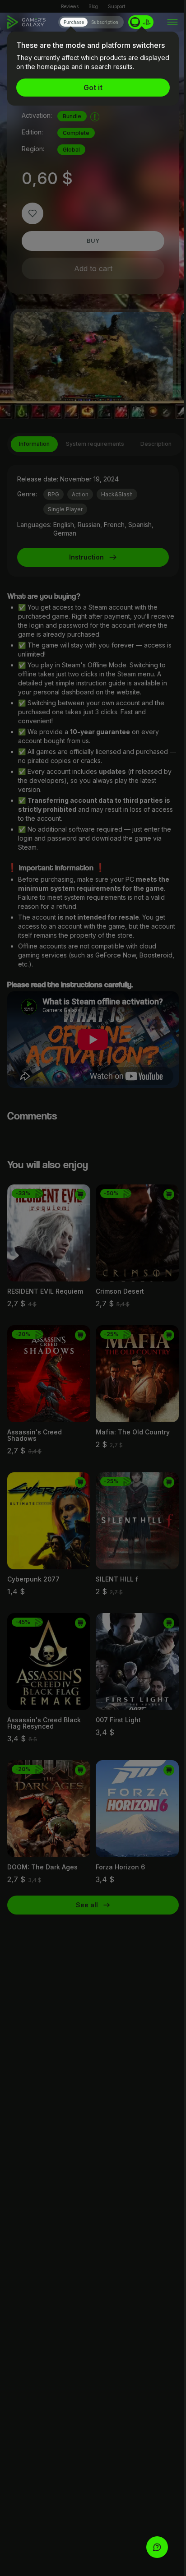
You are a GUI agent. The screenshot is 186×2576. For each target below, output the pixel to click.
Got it (93, 88)
